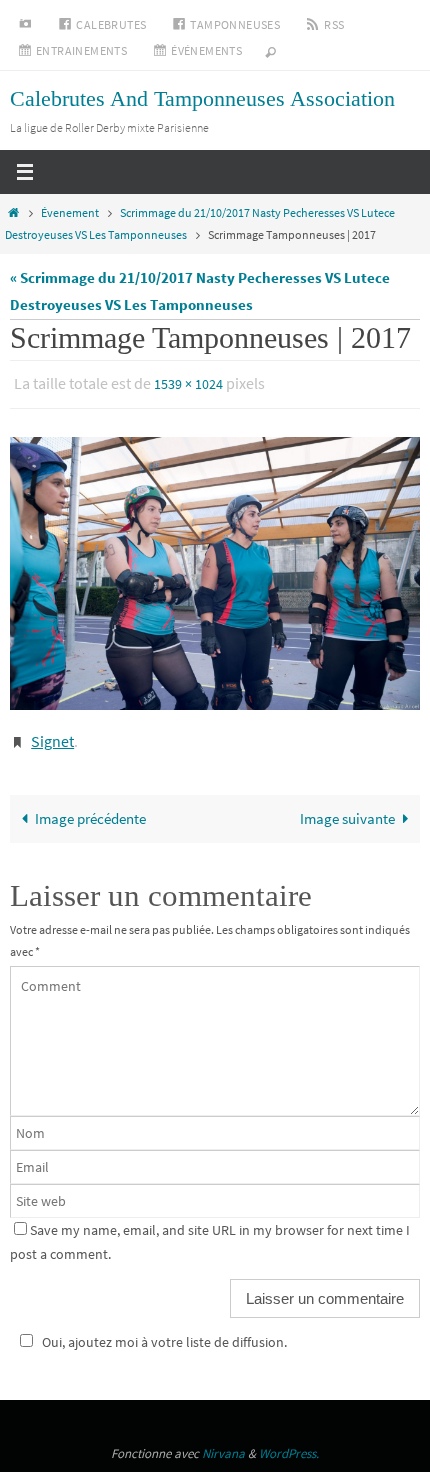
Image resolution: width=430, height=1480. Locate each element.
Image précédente (90, 809)
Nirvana (223, 1443)
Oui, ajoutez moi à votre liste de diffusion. (164, 1333)
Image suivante (347, 809)
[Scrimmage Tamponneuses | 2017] (215, 569)
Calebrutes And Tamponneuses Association (202, 98)
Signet (52, 735)
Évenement (70, 212)
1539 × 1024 (188, 383)
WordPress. (289, 1443)
